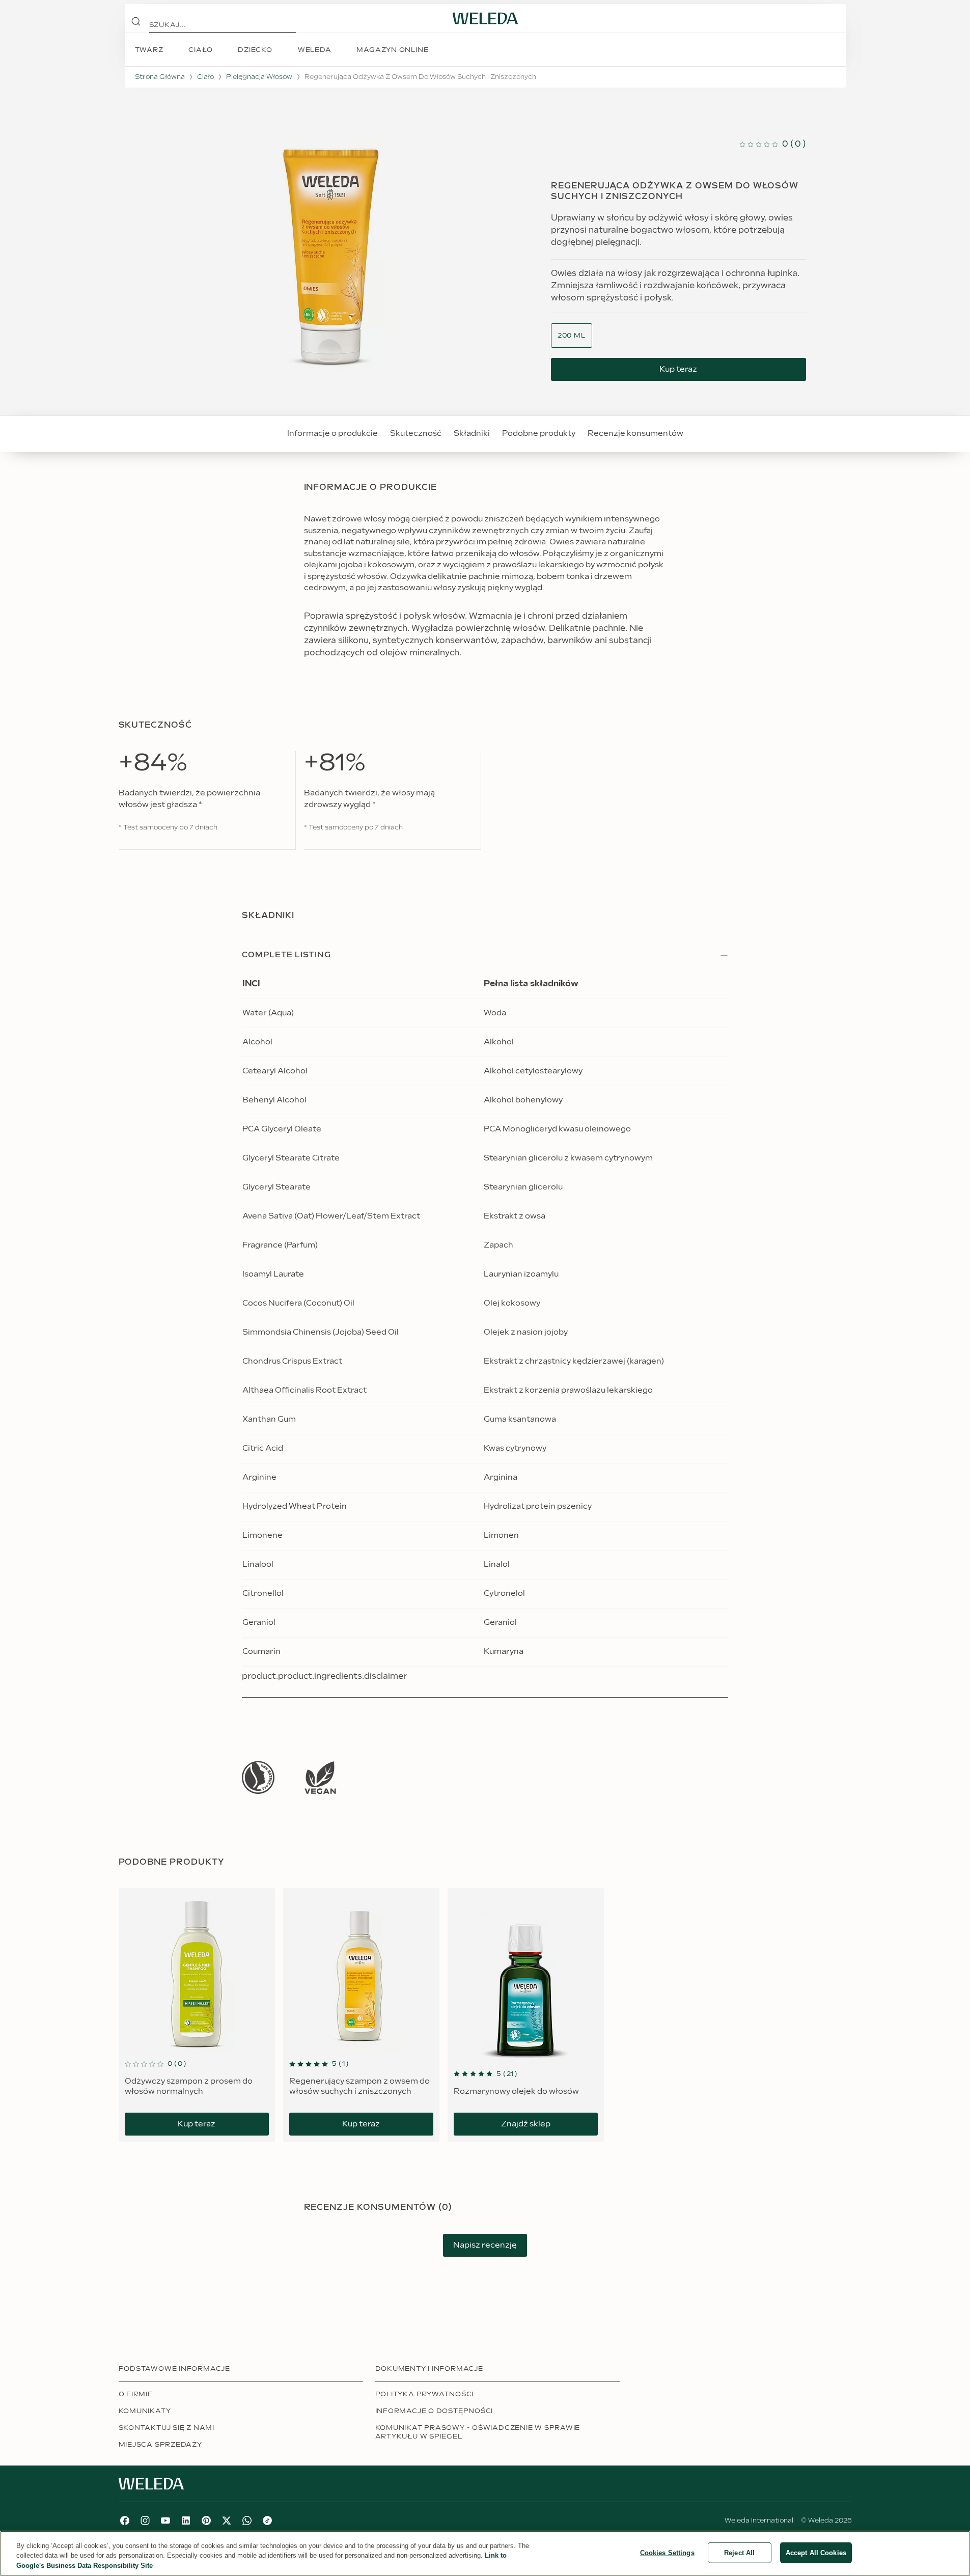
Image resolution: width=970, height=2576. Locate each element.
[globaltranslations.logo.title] (485, 18)
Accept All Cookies (816, 2552)
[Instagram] (145, 2520)
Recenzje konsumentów (635, 434)
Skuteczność (416, 434)
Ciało (205, 77)
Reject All (739, 2552)
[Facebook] (125, 2520)
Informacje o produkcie (332, 434)
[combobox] (572, 336)
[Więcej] (258, 1777)
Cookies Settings (667, 2552)
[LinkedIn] (186, 2520)
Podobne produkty (539, 434)
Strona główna (160, 77)
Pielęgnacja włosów (259, 77)
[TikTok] (267, 2520)
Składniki (472, 434)
